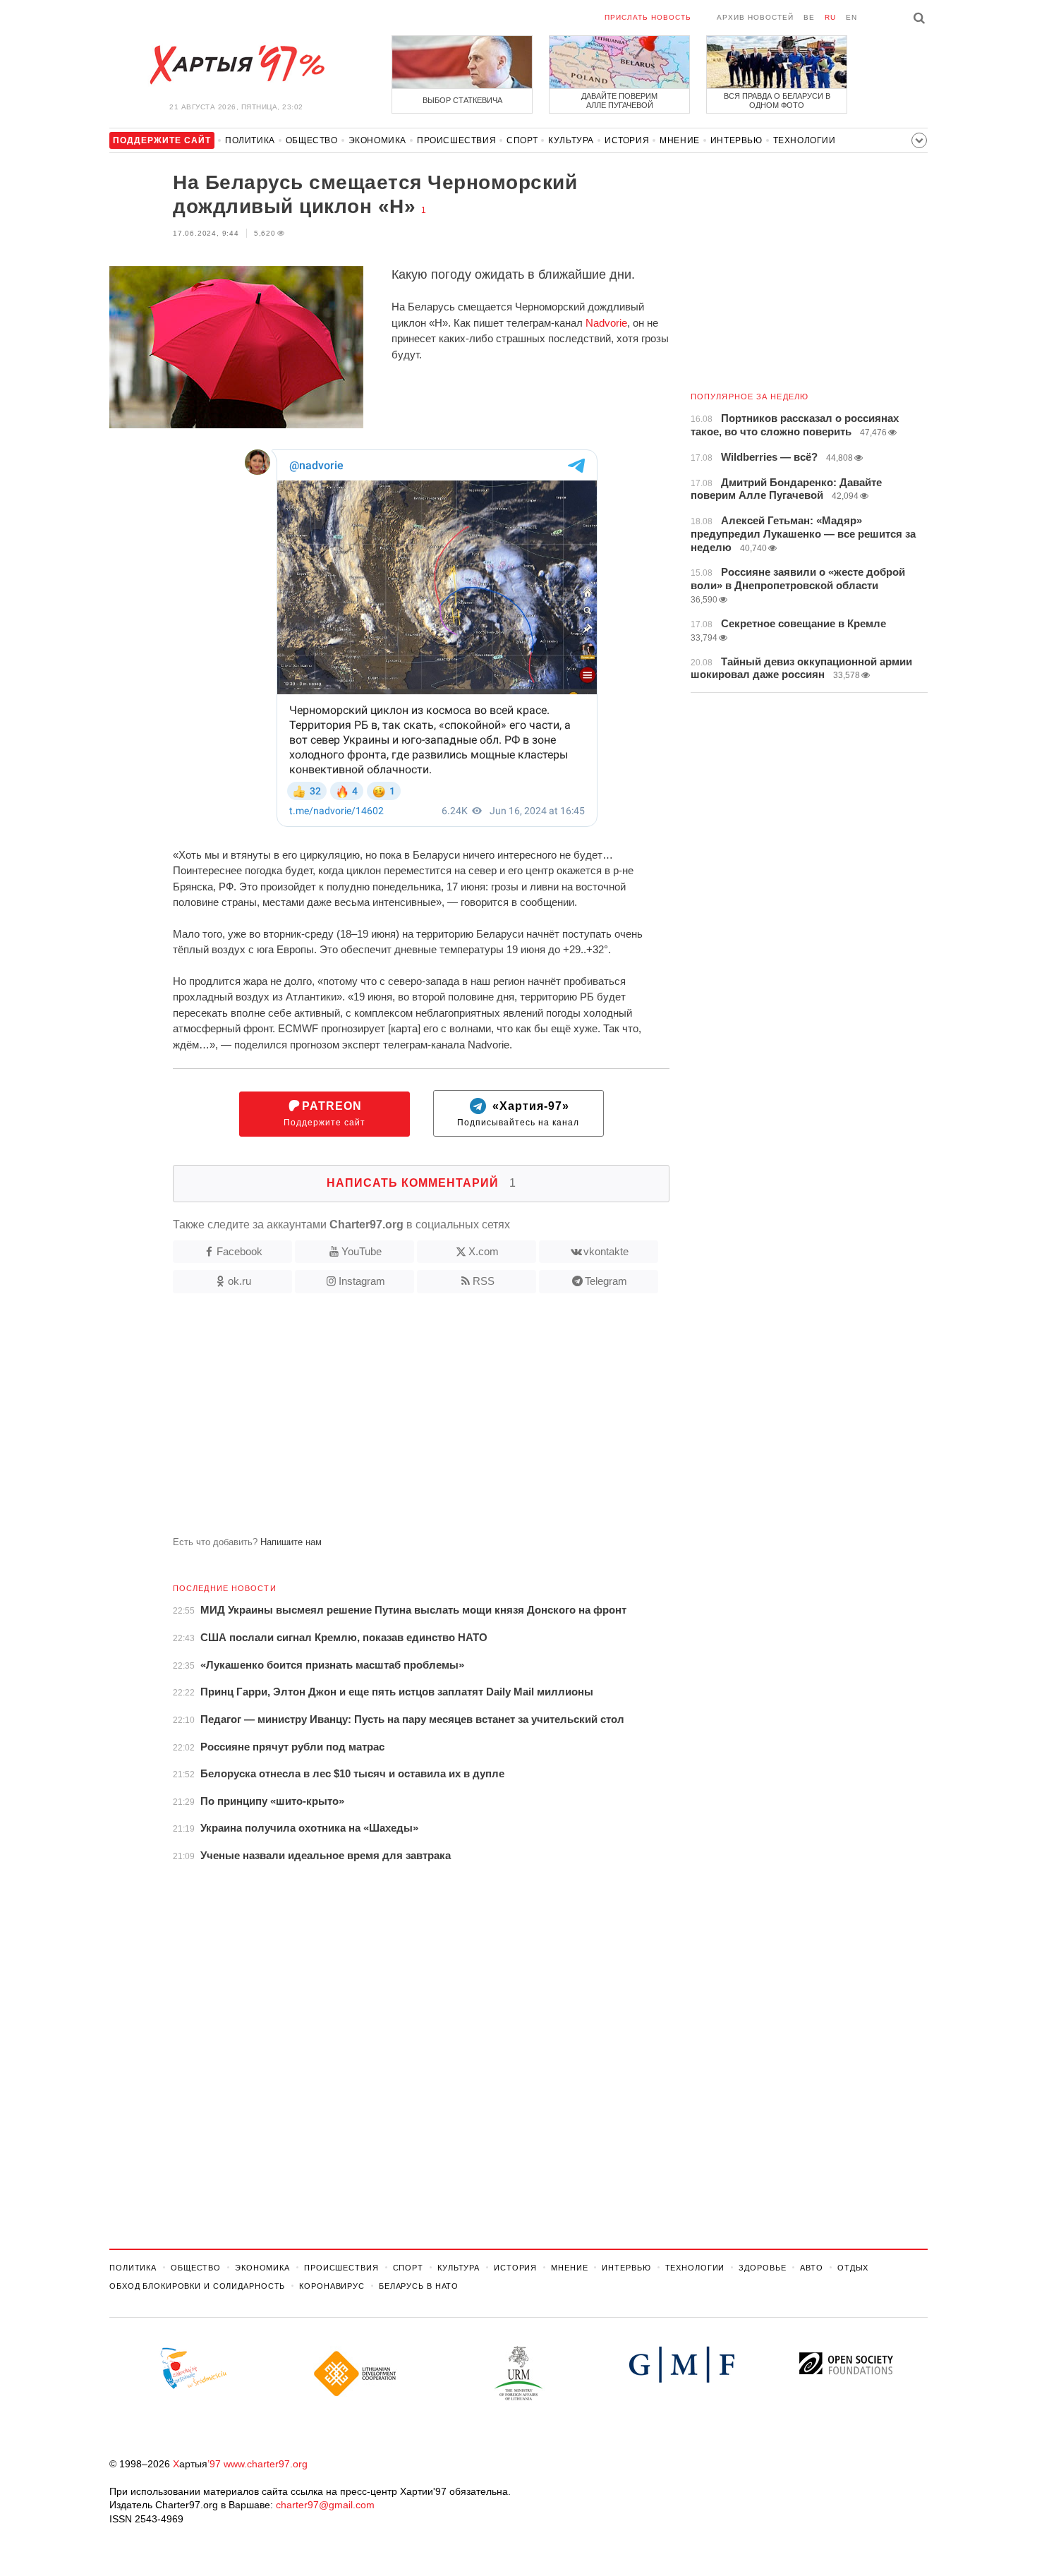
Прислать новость (648, 17)
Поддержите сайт (325, 1114)
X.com (484, 1251)
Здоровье (762, 2268)
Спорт (522, 140)
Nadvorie (606, 323)
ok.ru (239, 1281)
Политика (250, 140)
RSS (484, 1281)
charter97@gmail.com (325, 2505)
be (809, 17)
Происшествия (456, 140)
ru (830, 17)
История (627, 140)
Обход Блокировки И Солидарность (197, 2286)
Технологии (805, 140)
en (851, 17)
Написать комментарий (422, 1183)
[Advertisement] (389, 1420)
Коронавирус (332, 2286)
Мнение (680, 140)
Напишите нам (291, 1542)
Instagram (362, 1281)
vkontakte (606, 1251)
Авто (812, 2268)
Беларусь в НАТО (419, 2286)
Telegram (606, 1281)
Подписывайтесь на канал (518, 1114)
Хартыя (236, 65)
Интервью (736, 140)
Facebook (239, 1251)
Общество (312, 140)
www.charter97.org (266, 2464)
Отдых (853, 2268)
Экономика (377, 140)
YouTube (362, 1251)
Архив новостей (755, 17)
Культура (571, 140)
